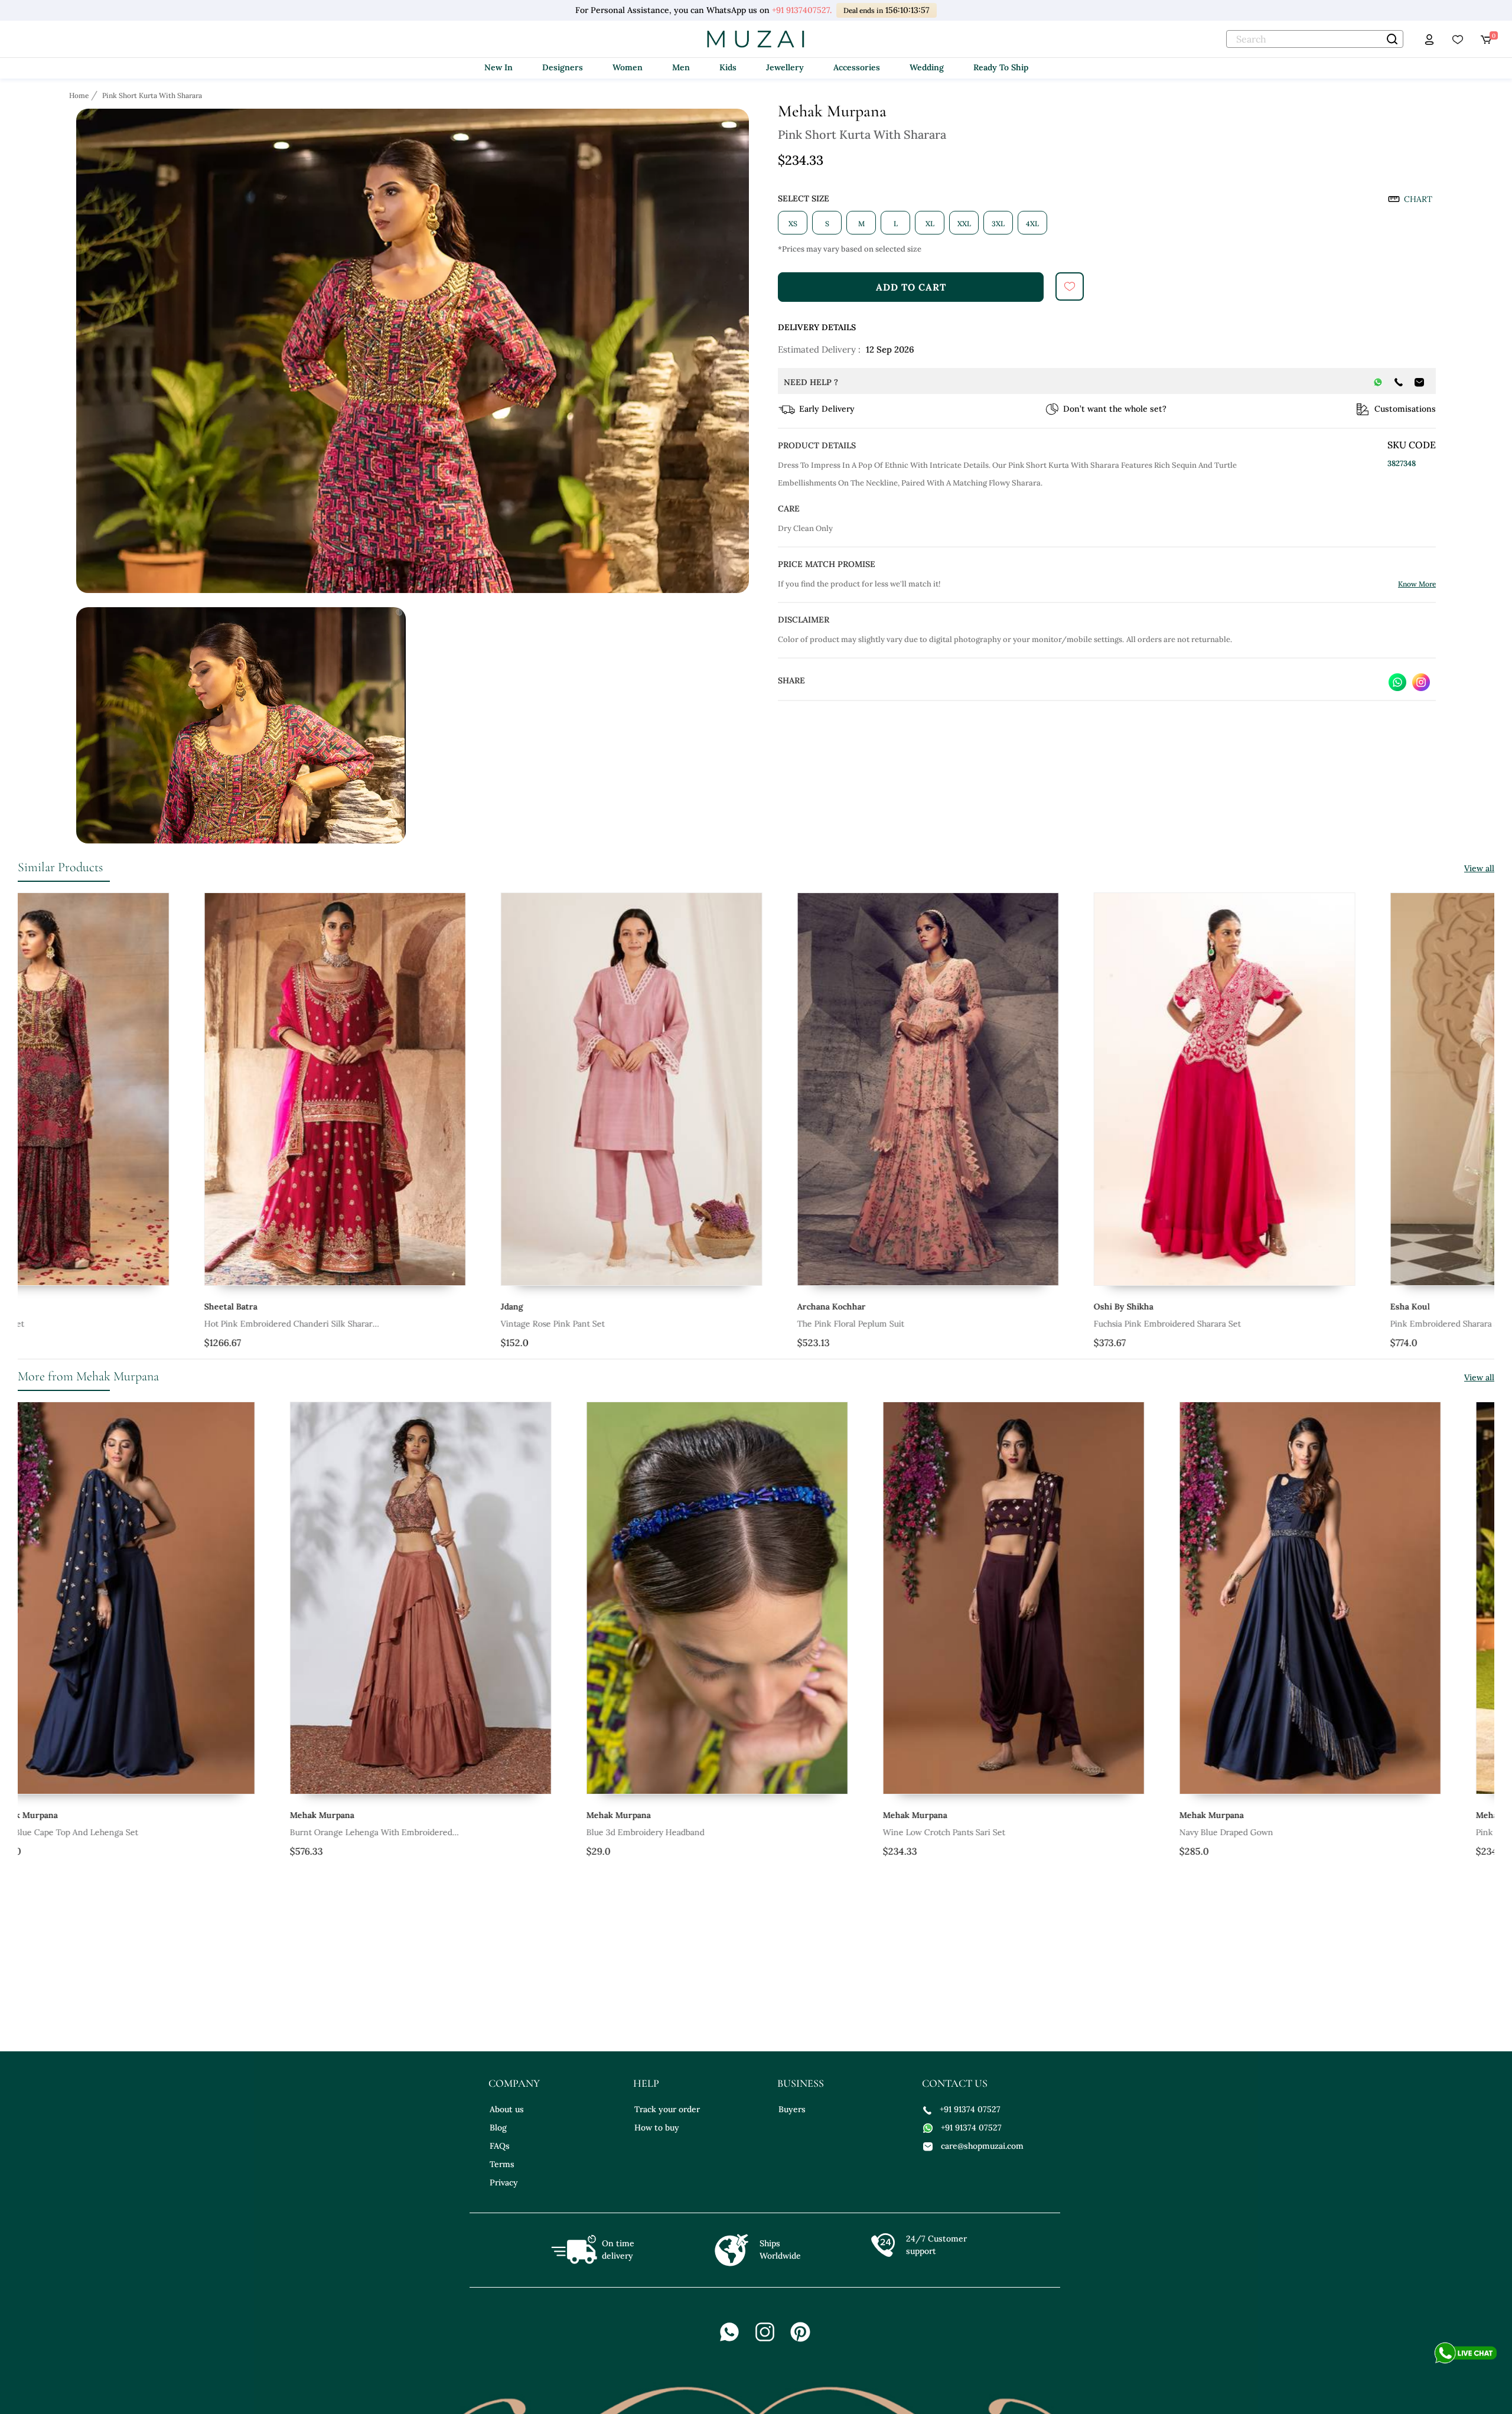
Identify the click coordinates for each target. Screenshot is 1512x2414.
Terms (502, 2164)
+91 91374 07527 (970, 2109)
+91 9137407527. (802, 10)
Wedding (927, 67)
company (514, 2083)
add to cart (911, 287)
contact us (955, 2083)
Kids (728, 67)
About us (507, 2109)
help (646, 2083)
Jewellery (785, 67)
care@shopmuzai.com (982, 2146)
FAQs (500, 2146)
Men (681, 67)
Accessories (857, 67)
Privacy (504, 2182)
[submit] (1070, 286)
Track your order (667, 2109)
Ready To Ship (1001, 67)
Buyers (792, 2109)
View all (1479, 868)
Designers (563, 67)
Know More (1417, 584)
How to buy (657, 2128)
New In (498, 67)
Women (628, 67)
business (801, 2083)
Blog (498, 2128)
